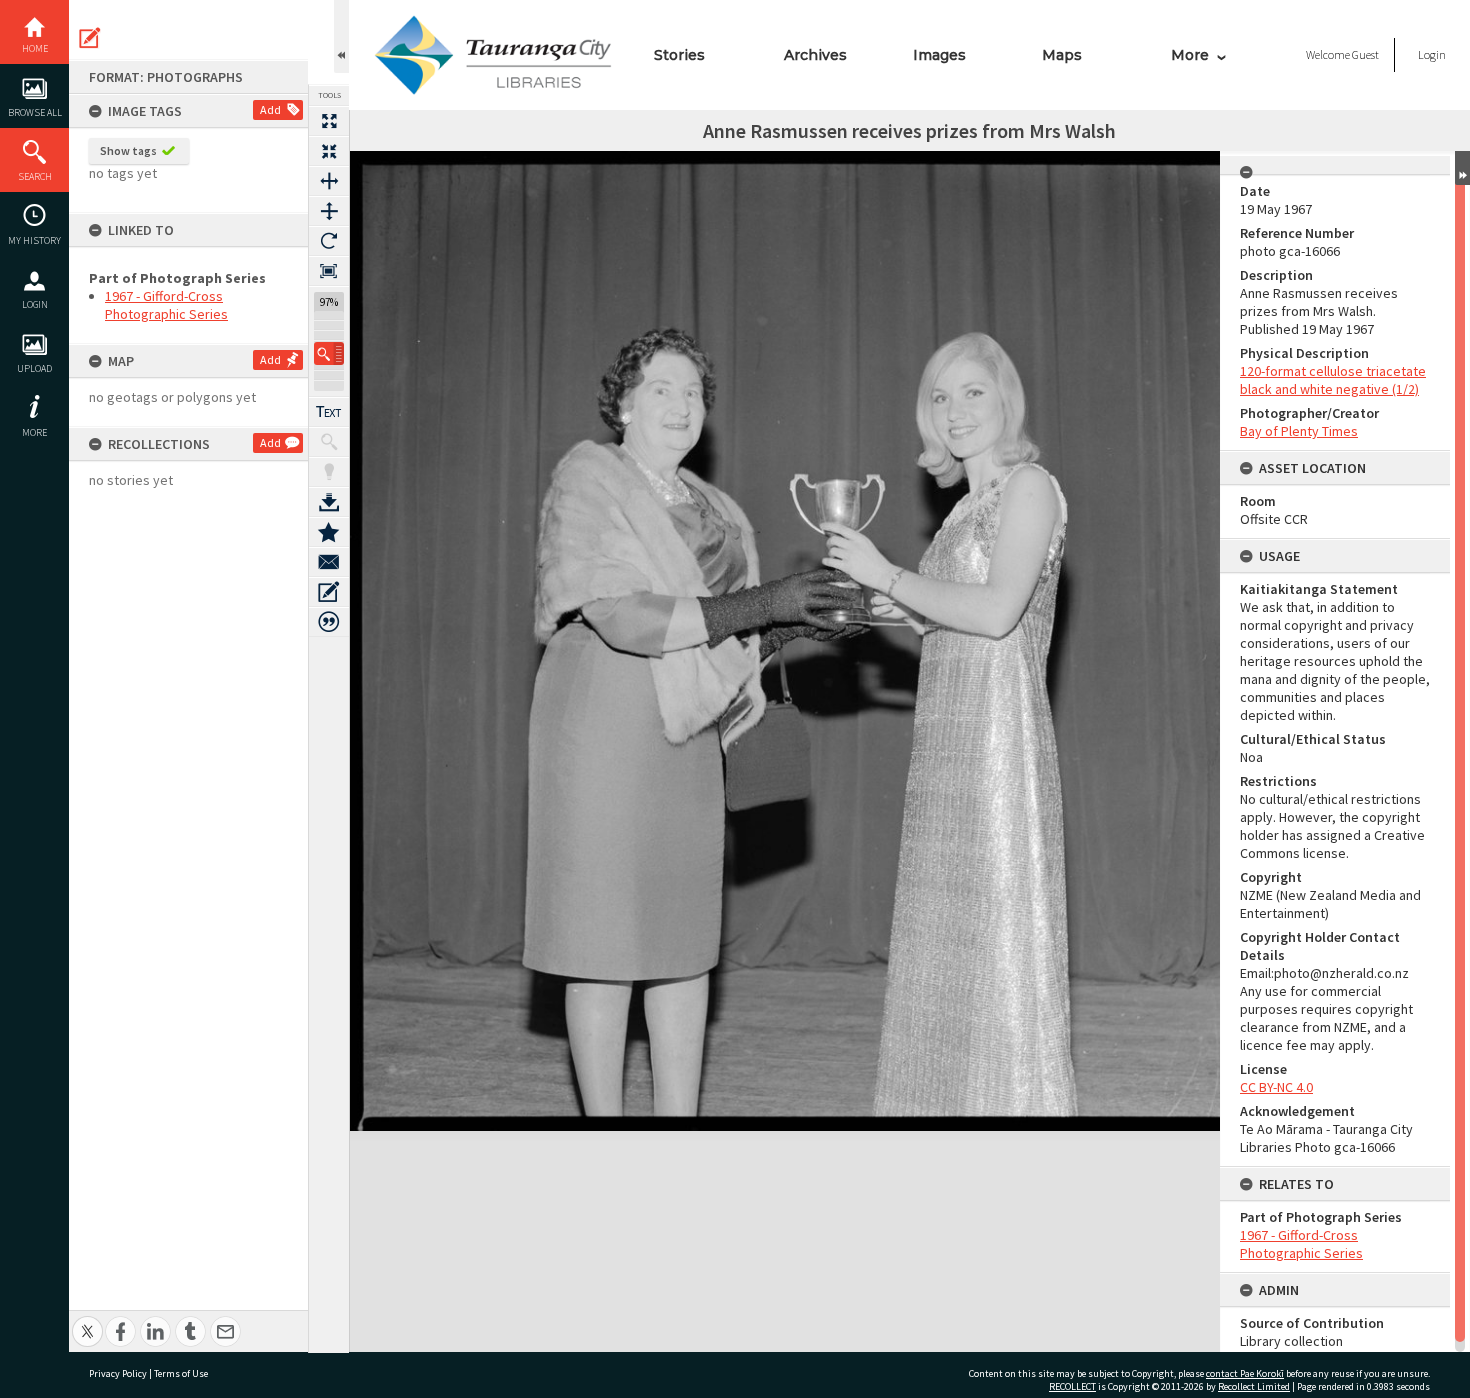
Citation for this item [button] (329, 622)
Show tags (128, 150)
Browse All (35, 112)
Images (939, 55)
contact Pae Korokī (1245, 1373)
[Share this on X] (87, 1320)
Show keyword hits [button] (329, 442)
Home (35, 48)
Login (35, 304)
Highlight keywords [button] (329, 472)
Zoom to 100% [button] (329, 271)
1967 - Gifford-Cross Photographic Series (166, 305)
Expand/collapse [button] (1462, 168)
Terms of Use (181, 1373)
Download (329, 502)
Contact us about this (329, 562)
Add (270, 109)
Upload (34, 368)
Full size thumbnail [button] (329, 121)
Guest (1365, 54)
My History (34, 240)
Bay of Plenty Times (1299, 431)
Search (35, 176)
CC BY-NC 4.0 (1276, 1087)
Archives (815, 55)
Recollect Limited (1254, 1386)
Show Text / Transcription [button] (329, 412)
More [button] (34, 432)
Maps (1062, 55)
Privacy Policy (118, 1373)
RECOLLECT (1072, 1386)
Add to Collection (329, 532)
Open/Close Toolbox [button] (341, 36)
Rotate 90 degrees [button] (329, 241)
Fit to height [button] (329, 211)
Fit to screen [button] (329, 151)
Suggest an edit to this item (90, 38)
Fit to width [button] (329, 181)
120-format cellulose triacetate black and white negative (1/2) (1333, 380)
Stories (679, 55)
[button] (329, 353)
